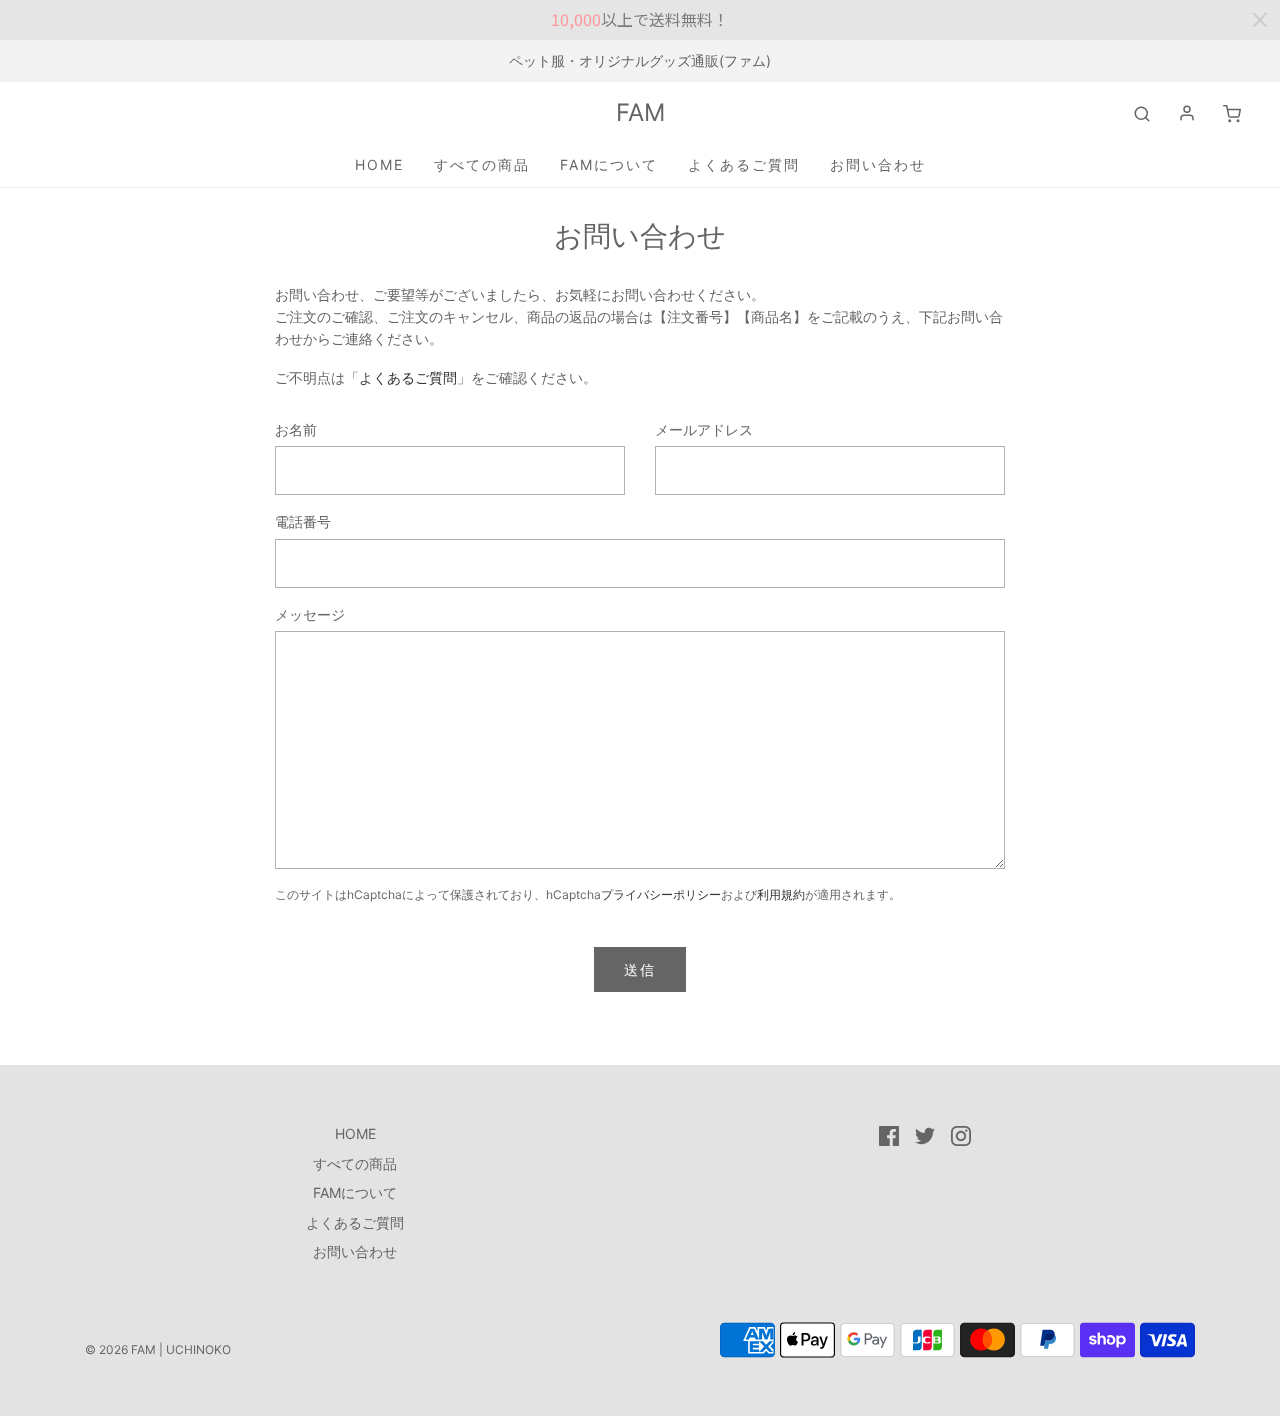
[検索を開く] (1142, 113)
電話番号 (303, 521)
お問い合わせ (878, 164)
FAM (640, 113)
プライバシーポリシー (661, 894)
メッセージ (310, 614)
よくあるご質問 (744, 164)
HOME (379, 164)
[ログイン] (1187, 113)
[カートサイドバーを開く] (1232, 113)
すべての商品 (482, 164)
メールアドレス (704, 429)
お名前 (296, 429)
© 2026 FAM (120, 1349)
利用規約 (781, 894)
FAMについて (609, 164)
